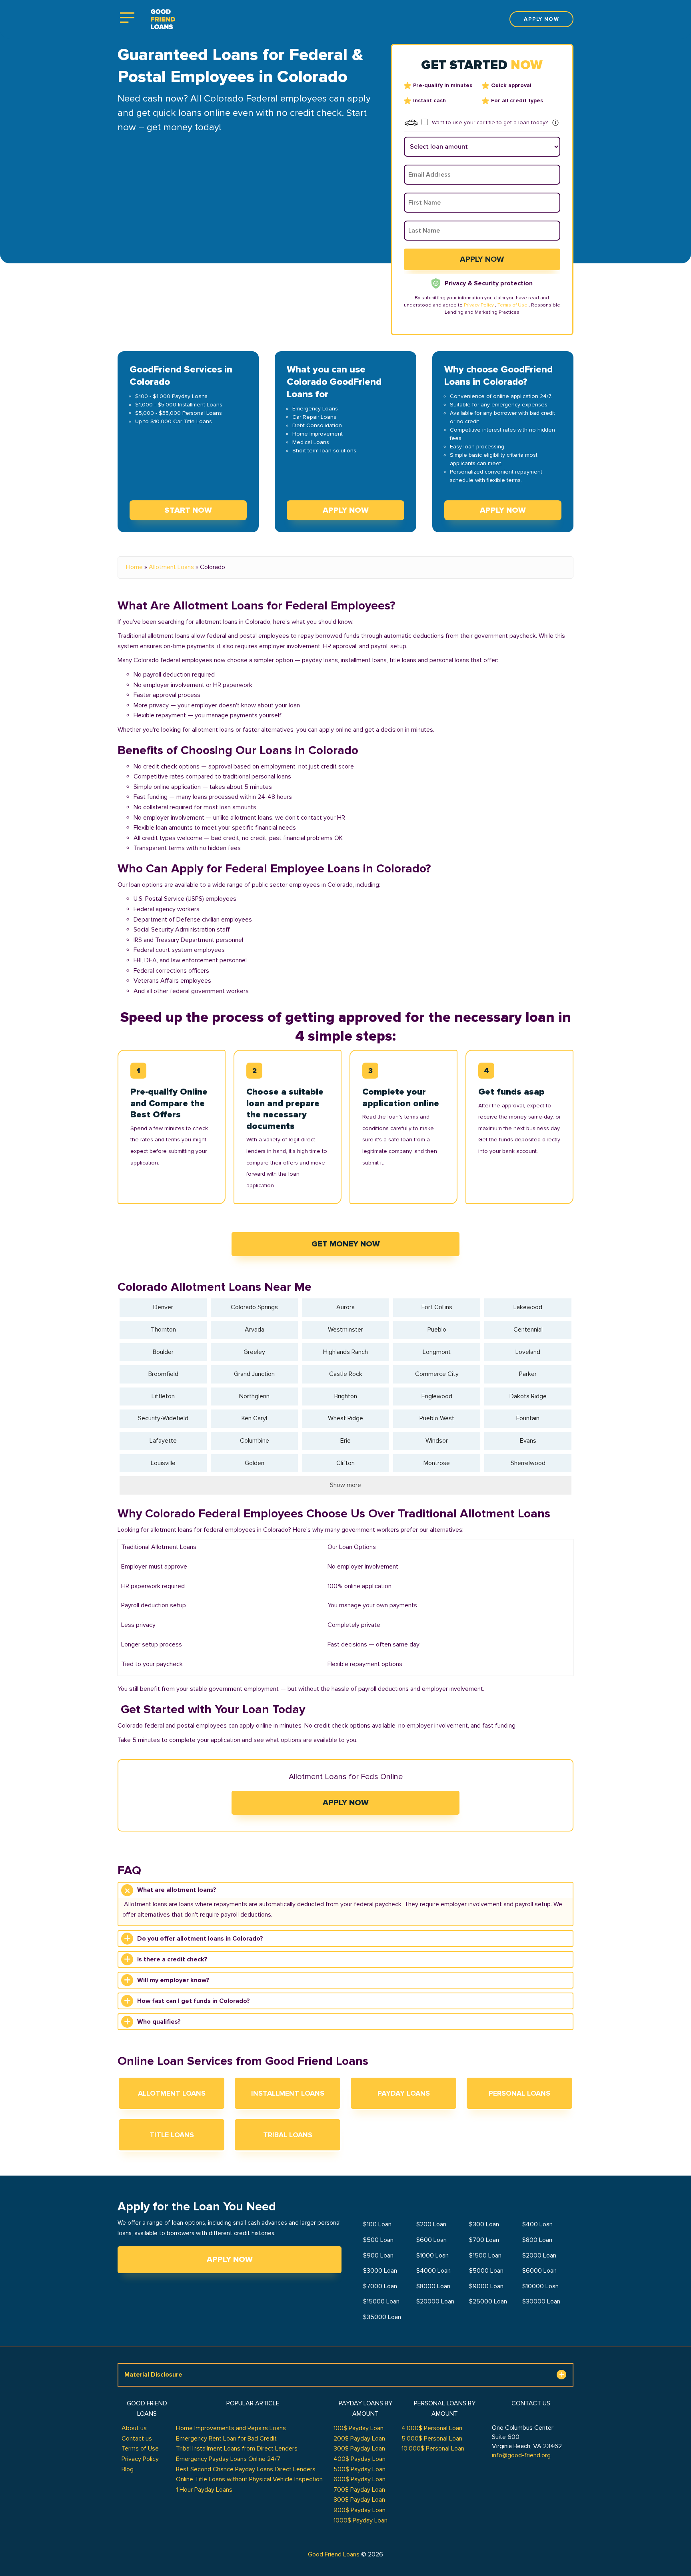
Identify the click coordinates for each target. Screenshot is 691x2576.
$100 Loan (377, 2224)
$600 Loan (431, 2240)
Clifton (345, 1463)
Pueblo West (437, 1418)
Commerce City (437, 1374)
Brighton (346, 1396)
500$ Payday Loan (359, 2469)
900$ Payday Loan (359, 2510)
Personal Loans (519, 2093)
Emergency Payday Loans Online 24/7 (228, 2459)
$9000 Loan (486, 2286)
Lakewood (528, 1307)
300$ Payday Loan (359, 2449)
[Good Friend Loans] (163, 19)
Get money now (346, 1244)
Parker (528, 1374)
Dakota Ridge (528, 1396)
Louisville (163, 1463)
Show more (345, 1485)
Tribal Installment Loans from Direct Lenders (237, 2449)
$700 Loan (484, 2240)
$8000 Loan (433, 2286)
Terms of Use (512, 305)
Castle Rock (346, 1374)
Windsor (437, 1441)
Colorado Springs (254, 1307)
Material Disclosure (153, 2375)
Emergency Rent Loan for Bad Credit (226, 2439)
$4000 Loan (433, 2271)
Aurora (345, 1307)
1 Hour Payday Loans (204, 2490)
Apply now (541, 19)
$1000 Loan (432, 2255)
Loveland (528, 1352)
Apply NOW (346, 510)
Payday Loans (404, 2093)
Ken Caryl (254, 1418)
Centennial (528, 1330)
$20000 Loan (435, 2301)
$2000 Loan (539, 2255)
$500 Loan (378, 2240)
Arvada (255, 1330)
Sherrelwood (528, 1463)
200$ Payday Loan (359, 2439)
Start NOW (188, 510)
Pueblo (437, 1330)
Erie (345, 1441)
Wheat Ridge (345, 1418)
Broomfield (163, 1374)
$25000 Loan (488, 2301)
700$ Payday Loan (359, 2490)
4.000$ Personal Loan (432, 2428)
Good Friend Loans (334, 2554)
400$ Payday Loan (359, 2459)
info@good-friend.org (521, 2455)
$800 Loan (537, 2240)
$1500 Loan (485, 2255)
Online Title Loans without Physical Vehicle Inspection (249, 2479)
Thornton (163, 1330)
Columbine (255, 1441)
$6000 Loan (539, 2271)
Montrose (437, 1463)
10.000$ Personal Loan (433, 2449)
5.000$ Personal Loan (432, 2439)
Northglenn (254, 1396)
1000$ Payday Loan (360, 2520)
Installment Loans (288, 2093)
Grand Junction (254, 1374)
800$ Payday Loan (359, 2500)
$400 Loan (537, 2224)
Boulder (163, 1352)
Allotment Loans (171, 567)
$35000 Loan (382, 2317)
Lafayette (163, 1441)
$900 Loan (378, 2255)
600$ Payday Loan (359, 2479)
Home (134, 567)
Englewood (437, 1396)
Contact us (137, 2439)
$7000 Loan (380, 2286)
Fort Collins (437, 1307)
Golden (255, 1463)
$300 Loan (484, 2224)
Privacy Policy (479, 305)
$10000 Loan (540, 2286)
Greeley (254, 1352)
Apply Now (346, 1803)
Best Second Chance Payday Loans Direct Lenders (246, 2469)
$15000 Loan (381, 2301)
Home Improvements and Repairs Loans (231, 2428)
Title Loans (172, 2135)
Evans (528, 1441)
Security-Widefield (163, 1418)
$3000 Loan (380, 2271)
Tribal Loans (288, 2135)
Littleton (163, 1396)
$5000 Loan (486, 2271)
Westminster (345, 1330)
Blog (128, 2469)
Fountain (528, 1418)
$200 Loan (431, 2224)
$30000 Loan (541, 2301)
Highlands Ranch (345, 1352)
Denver (163, 1307)
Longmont (437, 1352)
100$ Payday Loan (358, 2428)
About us (134, 2428)
